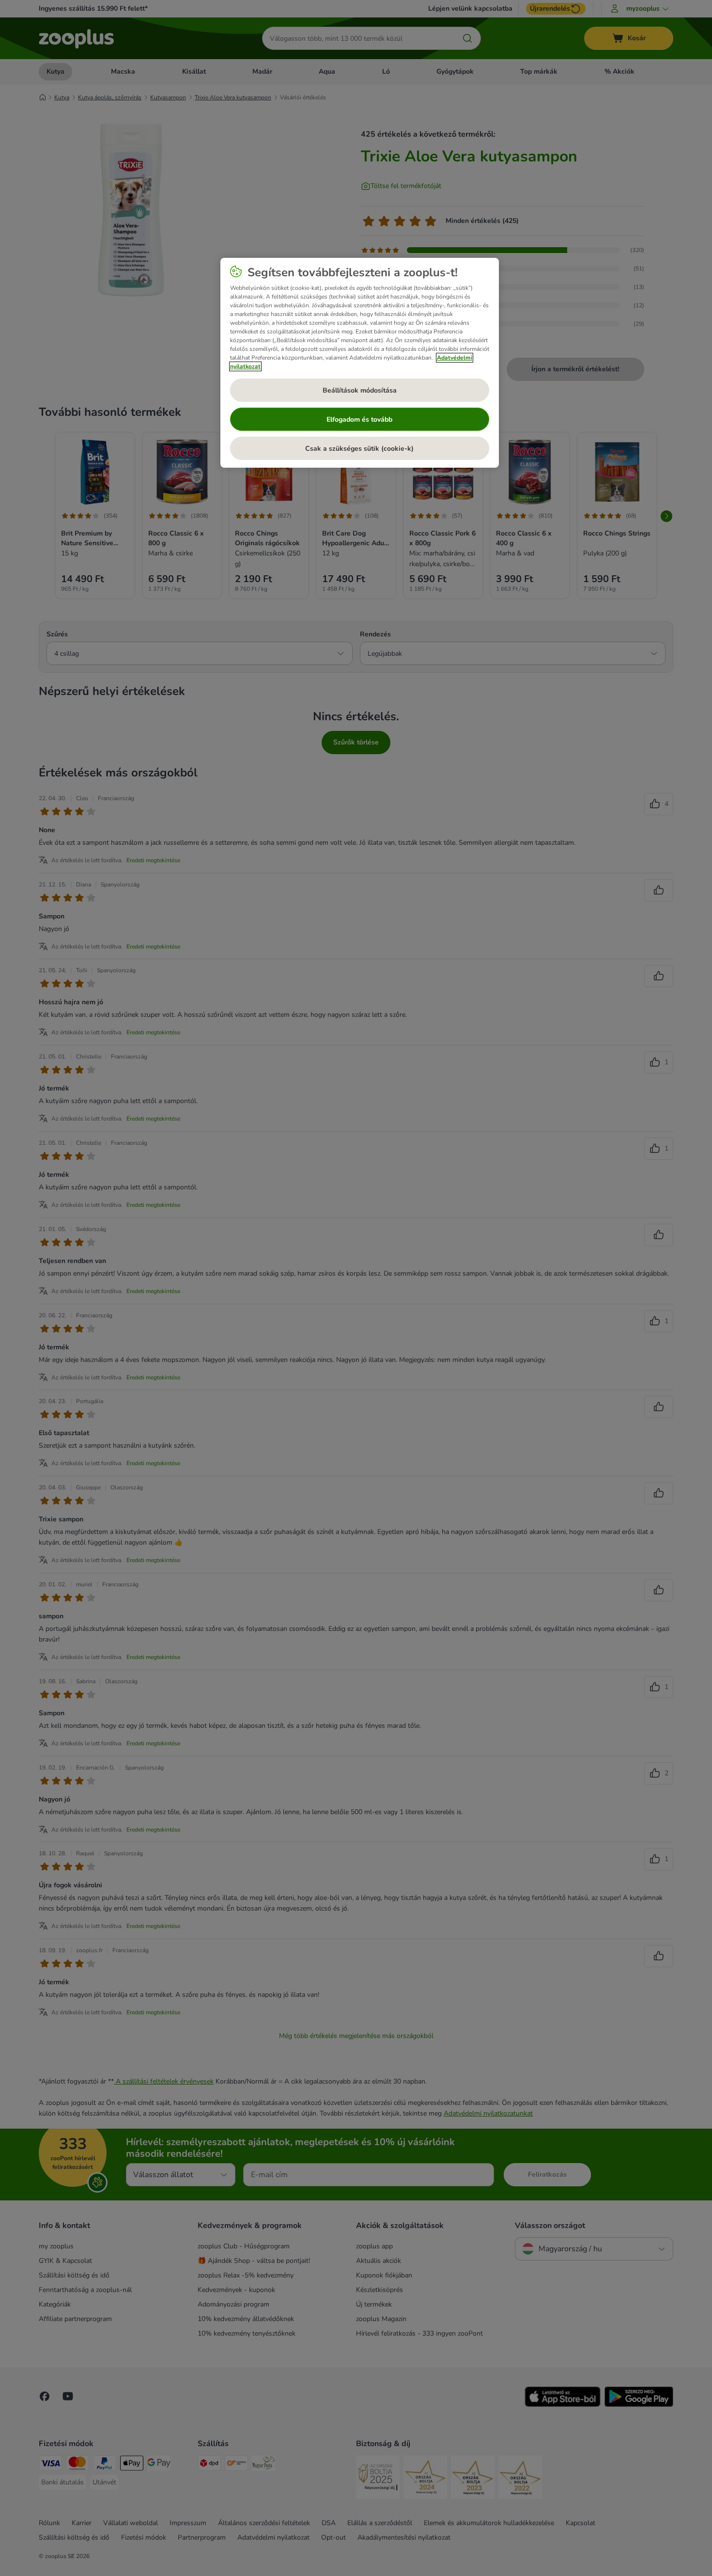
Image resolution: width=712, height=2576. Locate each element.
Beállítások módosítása (360, 390)
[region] (360, 363)
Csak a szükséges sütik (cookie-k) (359, 449)
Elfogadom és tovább (359, 419)
